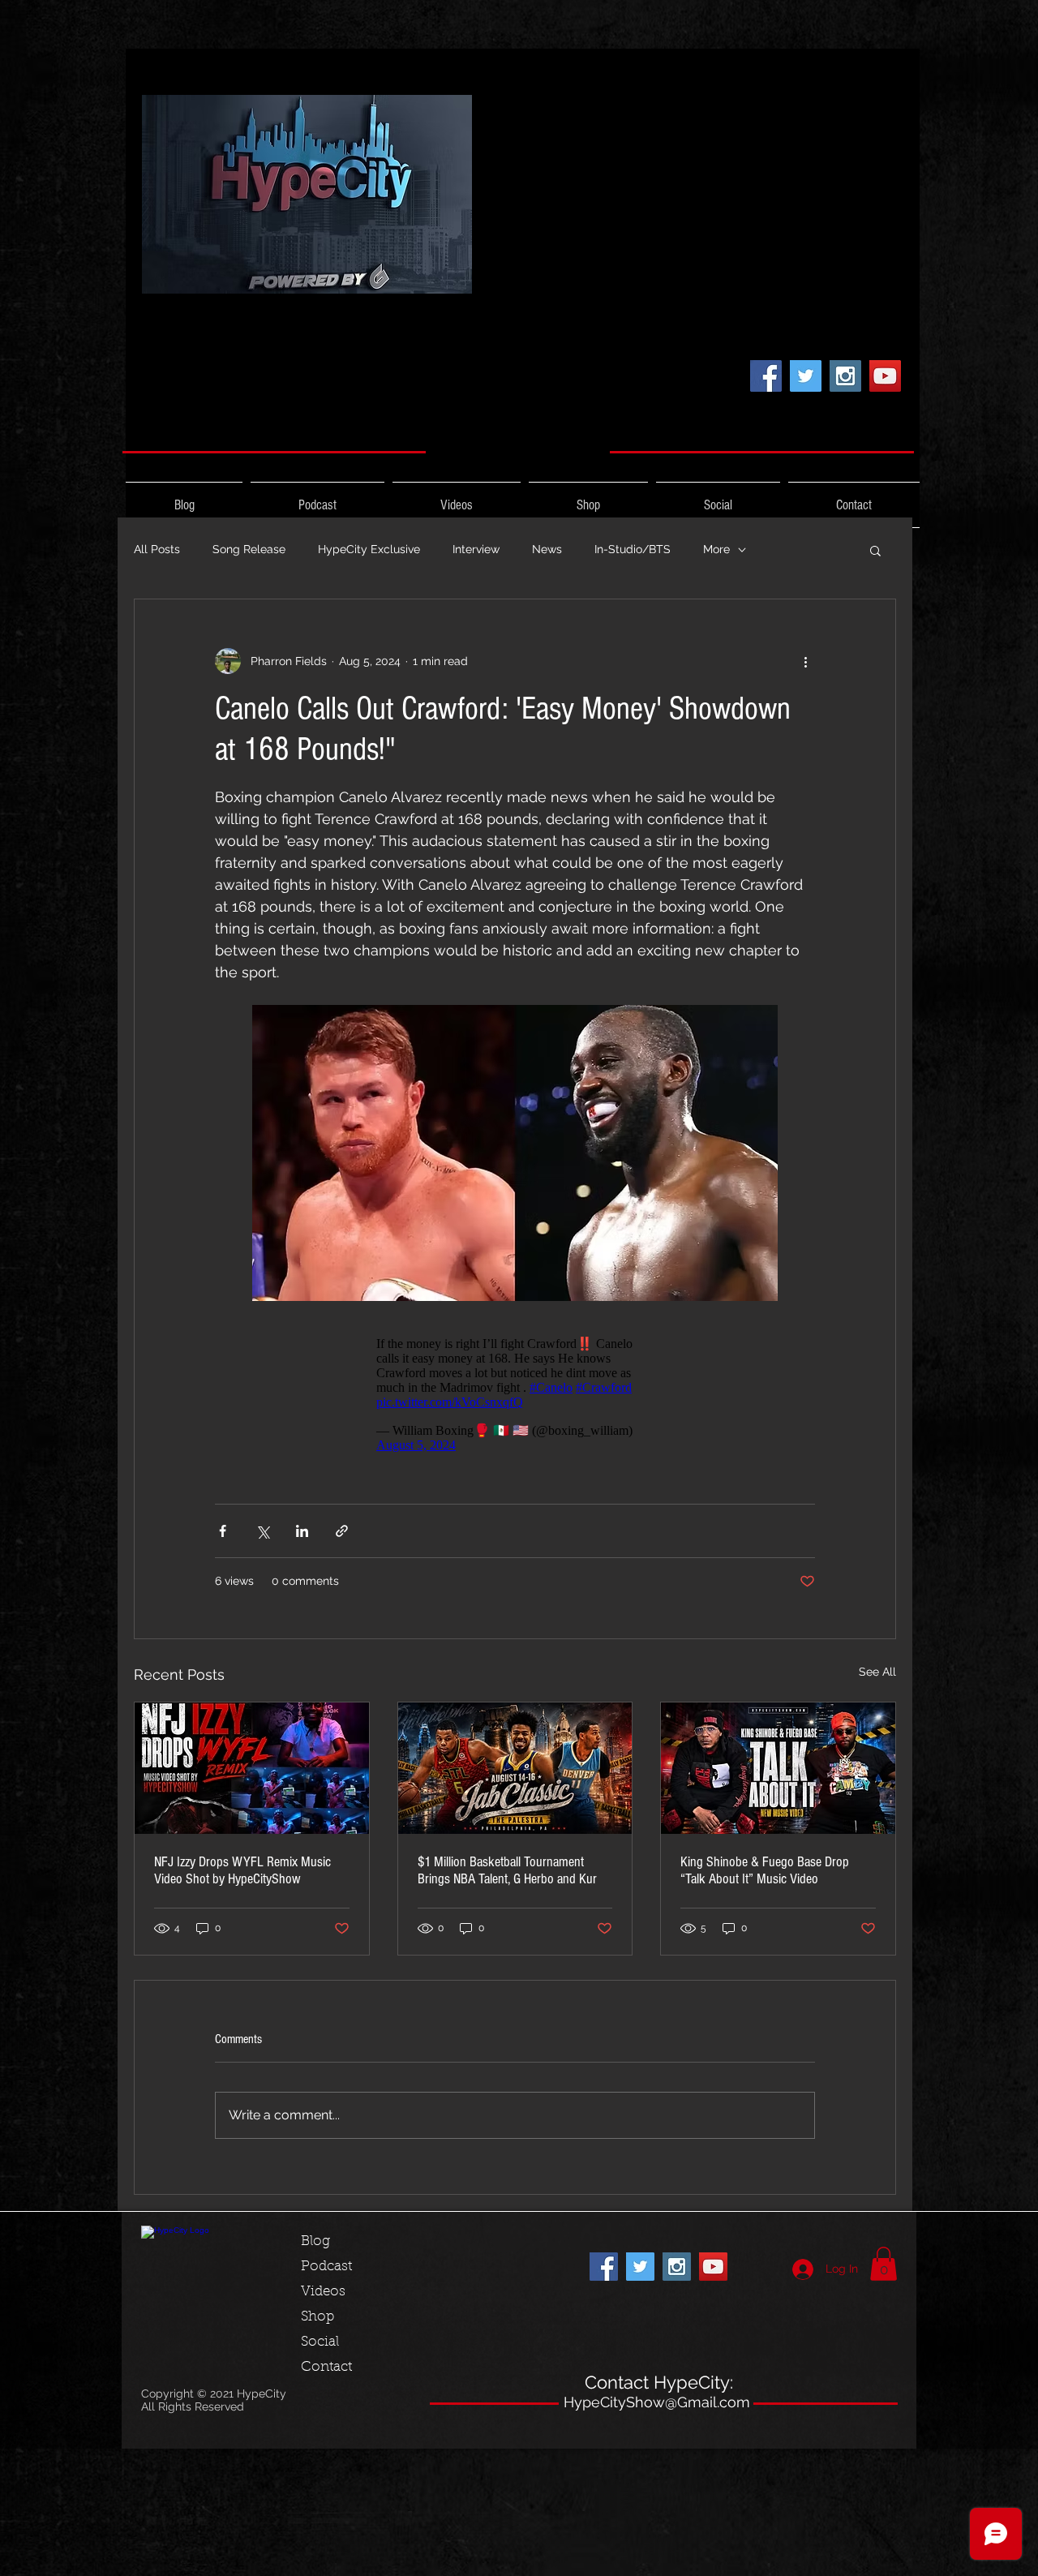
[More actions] (805, 661)
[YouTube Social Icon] (885, 376)
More (716, 549)
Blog (315, 2241)
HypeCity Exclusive (369, 549)
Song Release (249, 549)
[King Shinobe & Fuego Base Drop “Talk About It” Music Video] (778, 1768)
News (547, 549)
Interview (476, 549)
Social (320, 2342)
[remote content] (515, 1394)
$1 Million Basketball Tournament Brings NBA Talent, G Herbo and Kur (507, 1870)
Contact (326, 2367)
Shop (317, 2317)
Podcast (326, 2267)
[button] (875, 550)
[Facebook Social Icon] (766, 376)
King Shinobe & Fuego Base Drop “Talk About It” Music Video (765, 1870)
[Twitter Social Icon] (806, 376)
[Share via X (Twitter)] (262, 1531)
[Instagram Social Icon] (845, 376)
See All (877, 1672)
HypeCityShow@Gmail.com (657, 2402)
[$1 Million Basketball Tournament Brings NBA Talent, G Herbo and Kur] (515, 1768)
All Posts (157, 549)
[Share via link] (342, 1531)
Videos (323, 2292)
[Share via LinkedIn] (302, 1531)
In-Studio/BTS (633, 549)
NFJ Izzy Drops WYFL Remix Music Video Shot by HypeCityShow (242, 1870)
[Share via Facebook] (223, 1531)
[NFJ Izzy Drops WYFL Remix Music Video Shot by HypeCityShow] (252, 1768)
